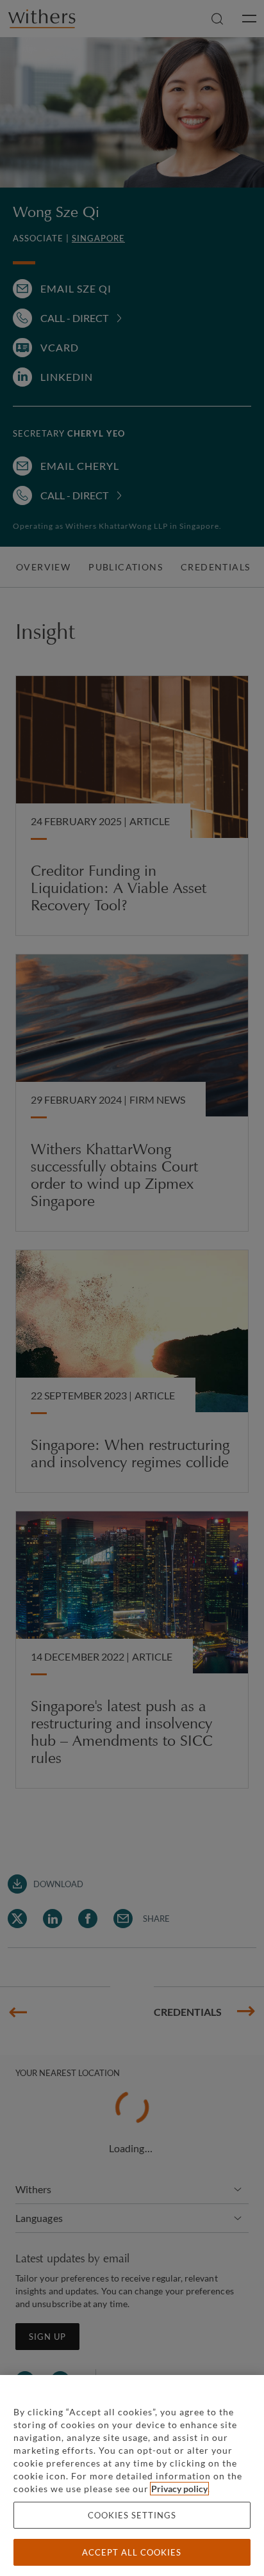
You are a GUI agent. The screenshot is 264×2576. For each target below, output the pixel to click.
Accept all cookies (132, 2552)
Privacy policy (179, 2489)
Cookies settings (132, 2515)
